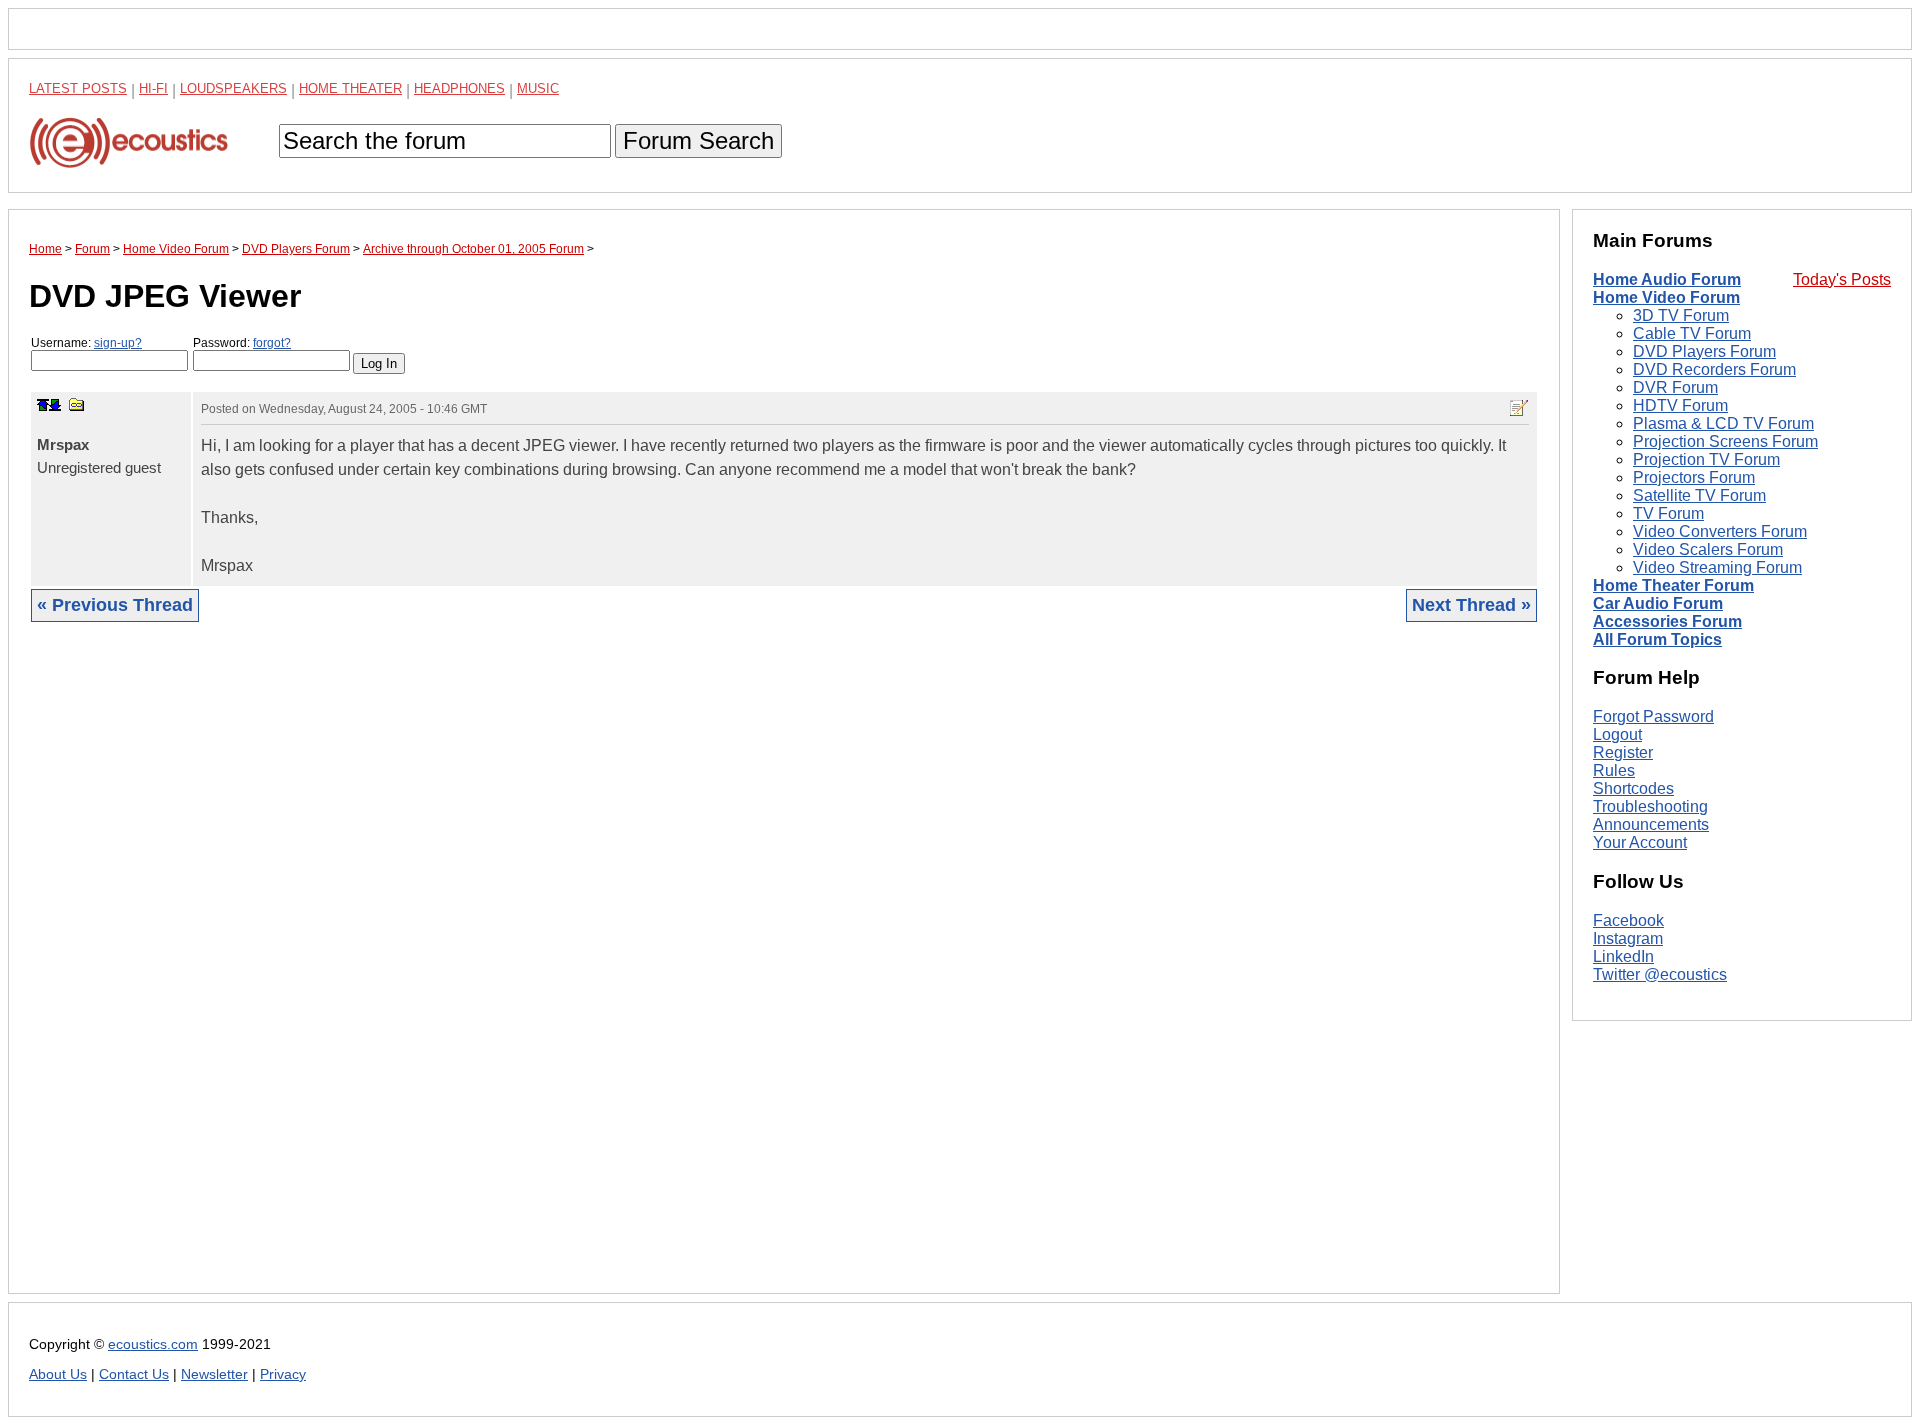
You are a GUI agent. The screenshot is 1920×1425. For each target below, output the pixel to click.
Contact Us (134, 1374)
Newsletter (214, 1374)
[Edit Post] (1519, 408)
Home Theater (350, 88)
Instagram (1628, 938)
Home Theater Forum (1673, 585)
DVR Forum (1675, 387)
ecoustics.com (153, 1344)
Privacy (283, 1374)
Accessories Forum (1667, 621)
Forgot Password (1653, 716)
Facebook (1628, 920)
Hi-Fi (153, 88)
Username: (86, 343)
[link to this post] (77, 404)
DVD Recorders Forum (1714, 369)
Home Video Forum (1666, 297)
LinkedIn (1623, 956)
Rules (1614, 770)
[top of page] (43, 405)
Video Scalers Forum (1708, 549)
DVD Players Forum (1704, 351)
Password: (242, 343)
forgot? (272, 343)
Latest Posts (78, 88)
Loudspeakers (233, 88)
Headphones (459, 88)
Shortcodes (1633, 788)
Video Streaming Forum (1717, 567)
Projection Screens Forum (1725, 441)
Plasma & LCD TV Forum (1723, 423)
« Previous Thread (115, 605)
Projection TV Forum (1706, 459)
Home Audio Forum (1667, 279)
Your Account (1640, 842)
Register (1623, 752)
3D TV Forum (1681, 315)
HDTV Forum (1680, 405)
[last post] (55, 405)
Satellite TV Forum (1699, 495)
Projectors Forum (1694, 477)
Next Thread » (1471, 605)
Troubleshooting (1650, 806)
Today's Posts (1842, 279)
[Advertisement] (629, 973)
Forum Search (698, 140)
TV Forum (1668, 513)
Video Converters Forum (1720, 531)
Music (538, 88)
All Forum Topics (1657, 639)
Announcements (1651, 824)
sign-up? (118, 343)
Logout (1617, 734)
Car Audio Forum (1658, 603)
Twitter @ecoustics (1660, 974)
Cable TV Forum (1692, 333)
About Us (58, 1374)
